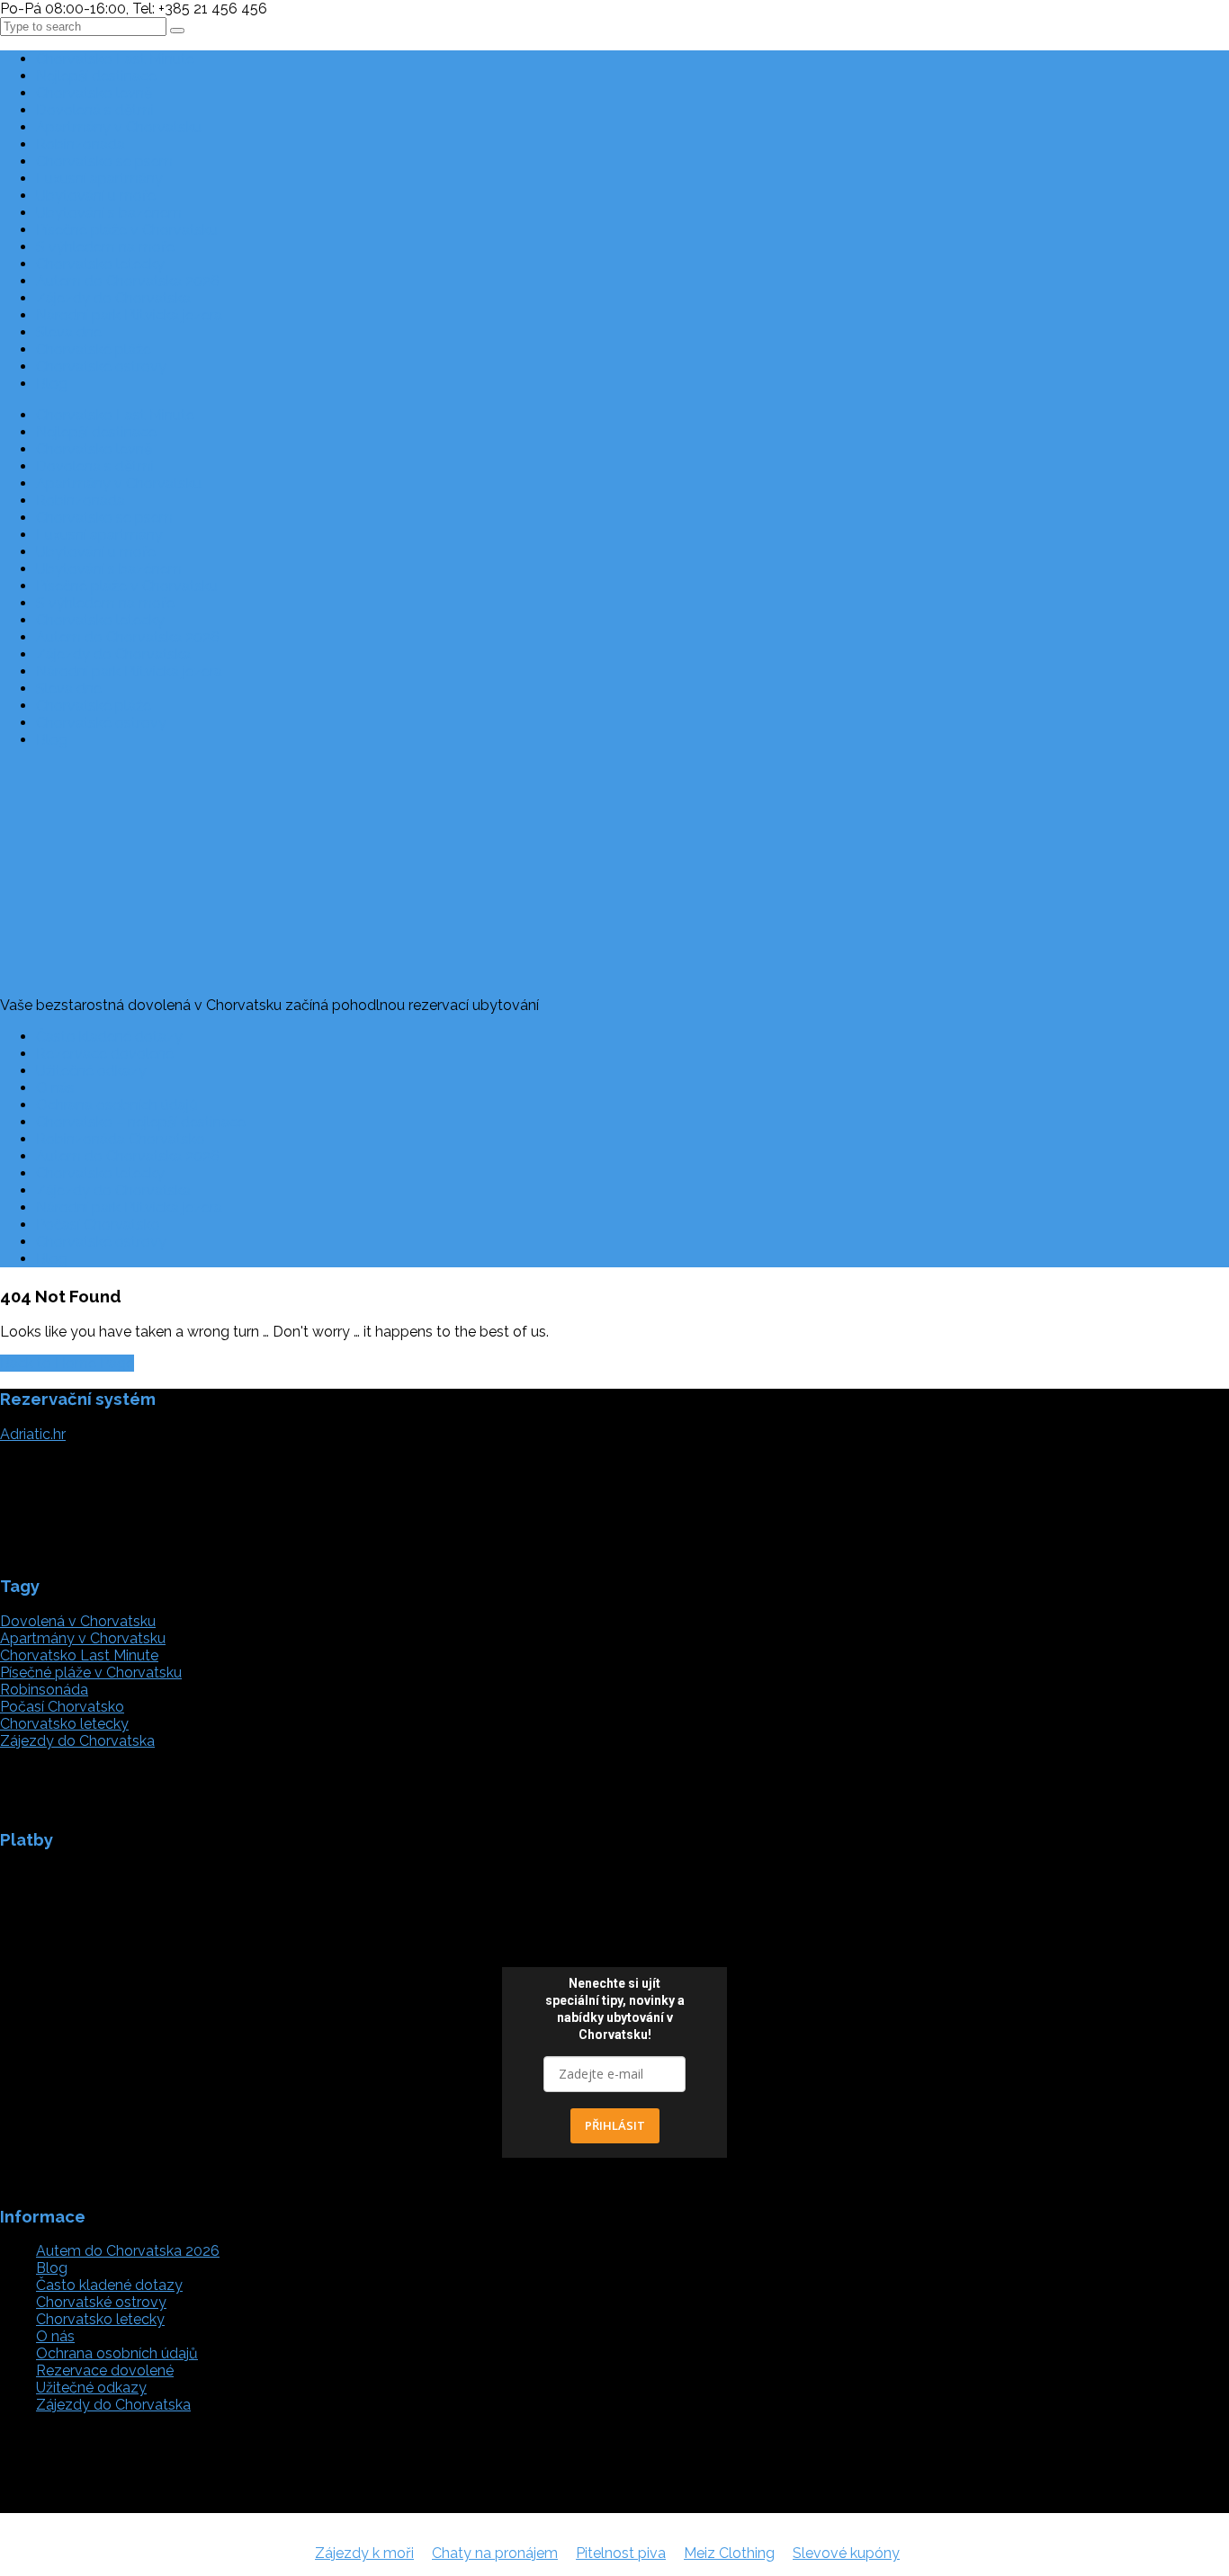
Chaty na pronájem (495, 2553)
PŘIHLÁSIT (615, 2125)
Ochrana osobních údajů (117, 1105)
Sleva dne (69, 332)
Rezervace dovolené (105, 1054)
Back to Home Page (67, 1363)
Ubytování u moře (96, 196)
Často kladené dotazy (109, 1037)
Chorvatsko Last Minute (115, 59)
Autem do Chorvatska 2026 (128, 281)
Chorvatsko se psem (104, 161)
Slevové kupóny (846, 2553)
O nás (55, 1088)
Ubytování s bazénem (109, 213)
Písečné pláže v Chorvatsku (127, 230)
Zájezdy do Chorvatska (113, 298)
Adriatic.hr (33, 1434)
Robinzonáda (81, 144)
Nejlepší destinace (96, 76)
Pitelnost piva (621, 2553)
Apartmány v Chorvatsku (119, 127)
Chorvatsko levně (94, 93)
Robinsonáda (44, 1690)
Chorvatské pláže (94, 349)
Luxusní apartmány (99, 179)
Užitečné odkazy (91, 1071)
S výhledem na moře (105, 247)
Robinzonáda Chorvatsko (121, 1139)
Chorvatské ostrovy (101, 367)
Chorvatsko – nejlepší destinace (141, 1122)
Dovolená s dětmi (95, 110)
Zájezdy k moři (364, 2553)
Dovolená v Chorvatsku (78, 1621)
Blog (52, 384)
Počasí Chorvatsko (98, 1225)
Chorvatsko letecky (100, 264)
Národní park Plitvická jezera (129, 315)
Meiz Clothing (729, 2553)
